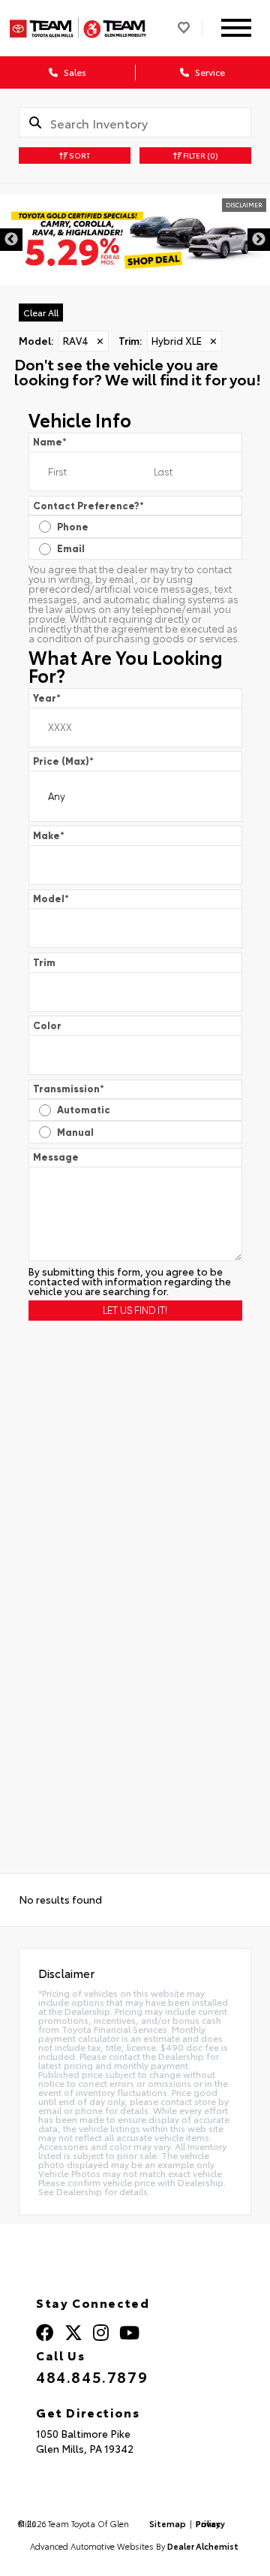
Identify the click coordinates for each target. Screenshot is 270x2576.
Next (259, 240)
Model (51, 899)
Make (49, 836)
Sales (74, 72)
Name (50, 442)
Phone (73, 527)
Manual (75, 1132)
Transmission (69, 1089)
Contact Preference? (88, 506)
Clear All (41, 312)
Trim (44, 963)
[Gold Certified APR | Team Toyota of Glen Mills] (135, 240)
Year (47, 698)
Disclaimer (244, 205)
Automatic (84, 1110)
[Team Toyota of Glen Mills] (78, 27)
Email (71, 549)
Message (56, 1157)
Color (47, 1026)
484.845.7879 (92, 2376)
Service (209, 72)
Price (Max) (63, 761)
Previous (11, 240)
